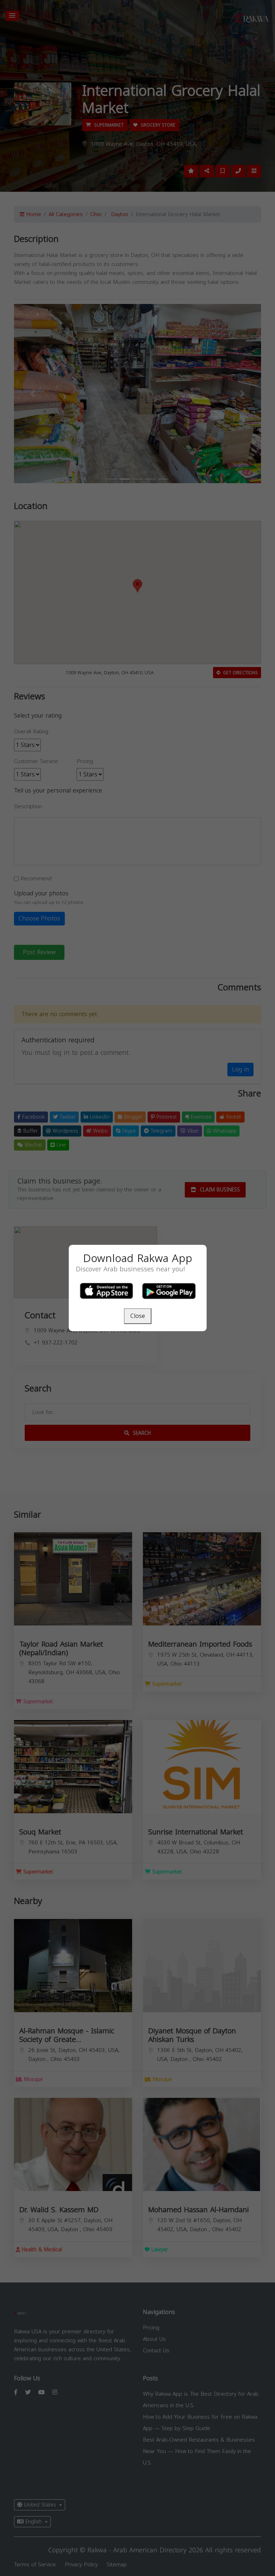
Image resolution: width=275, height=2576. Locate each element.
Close (138, 1316)
